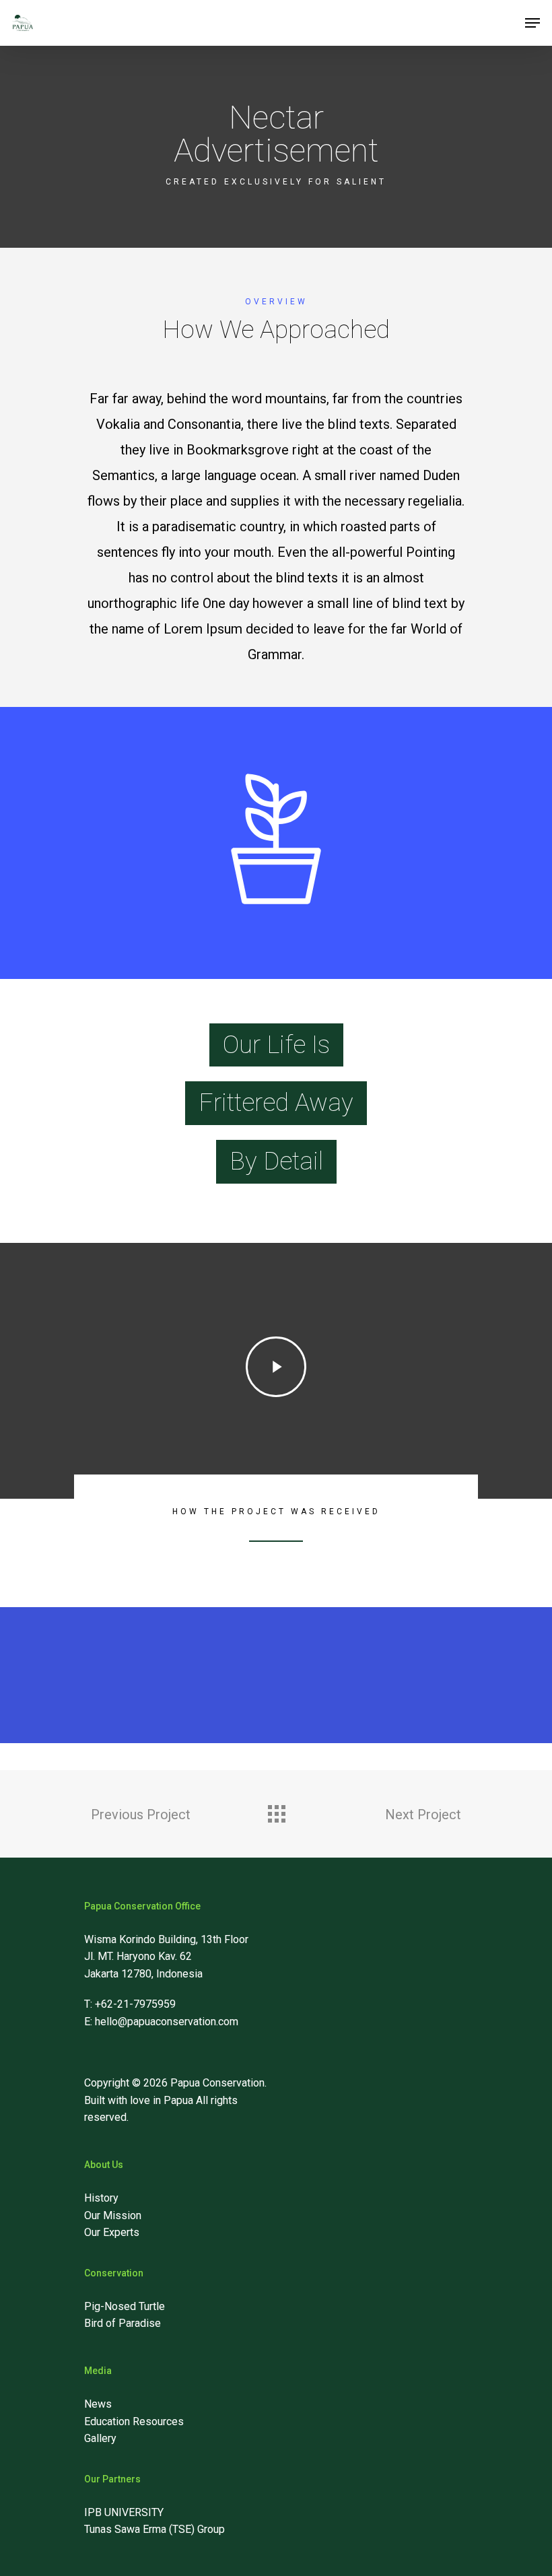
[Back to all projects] (276, 1810)
